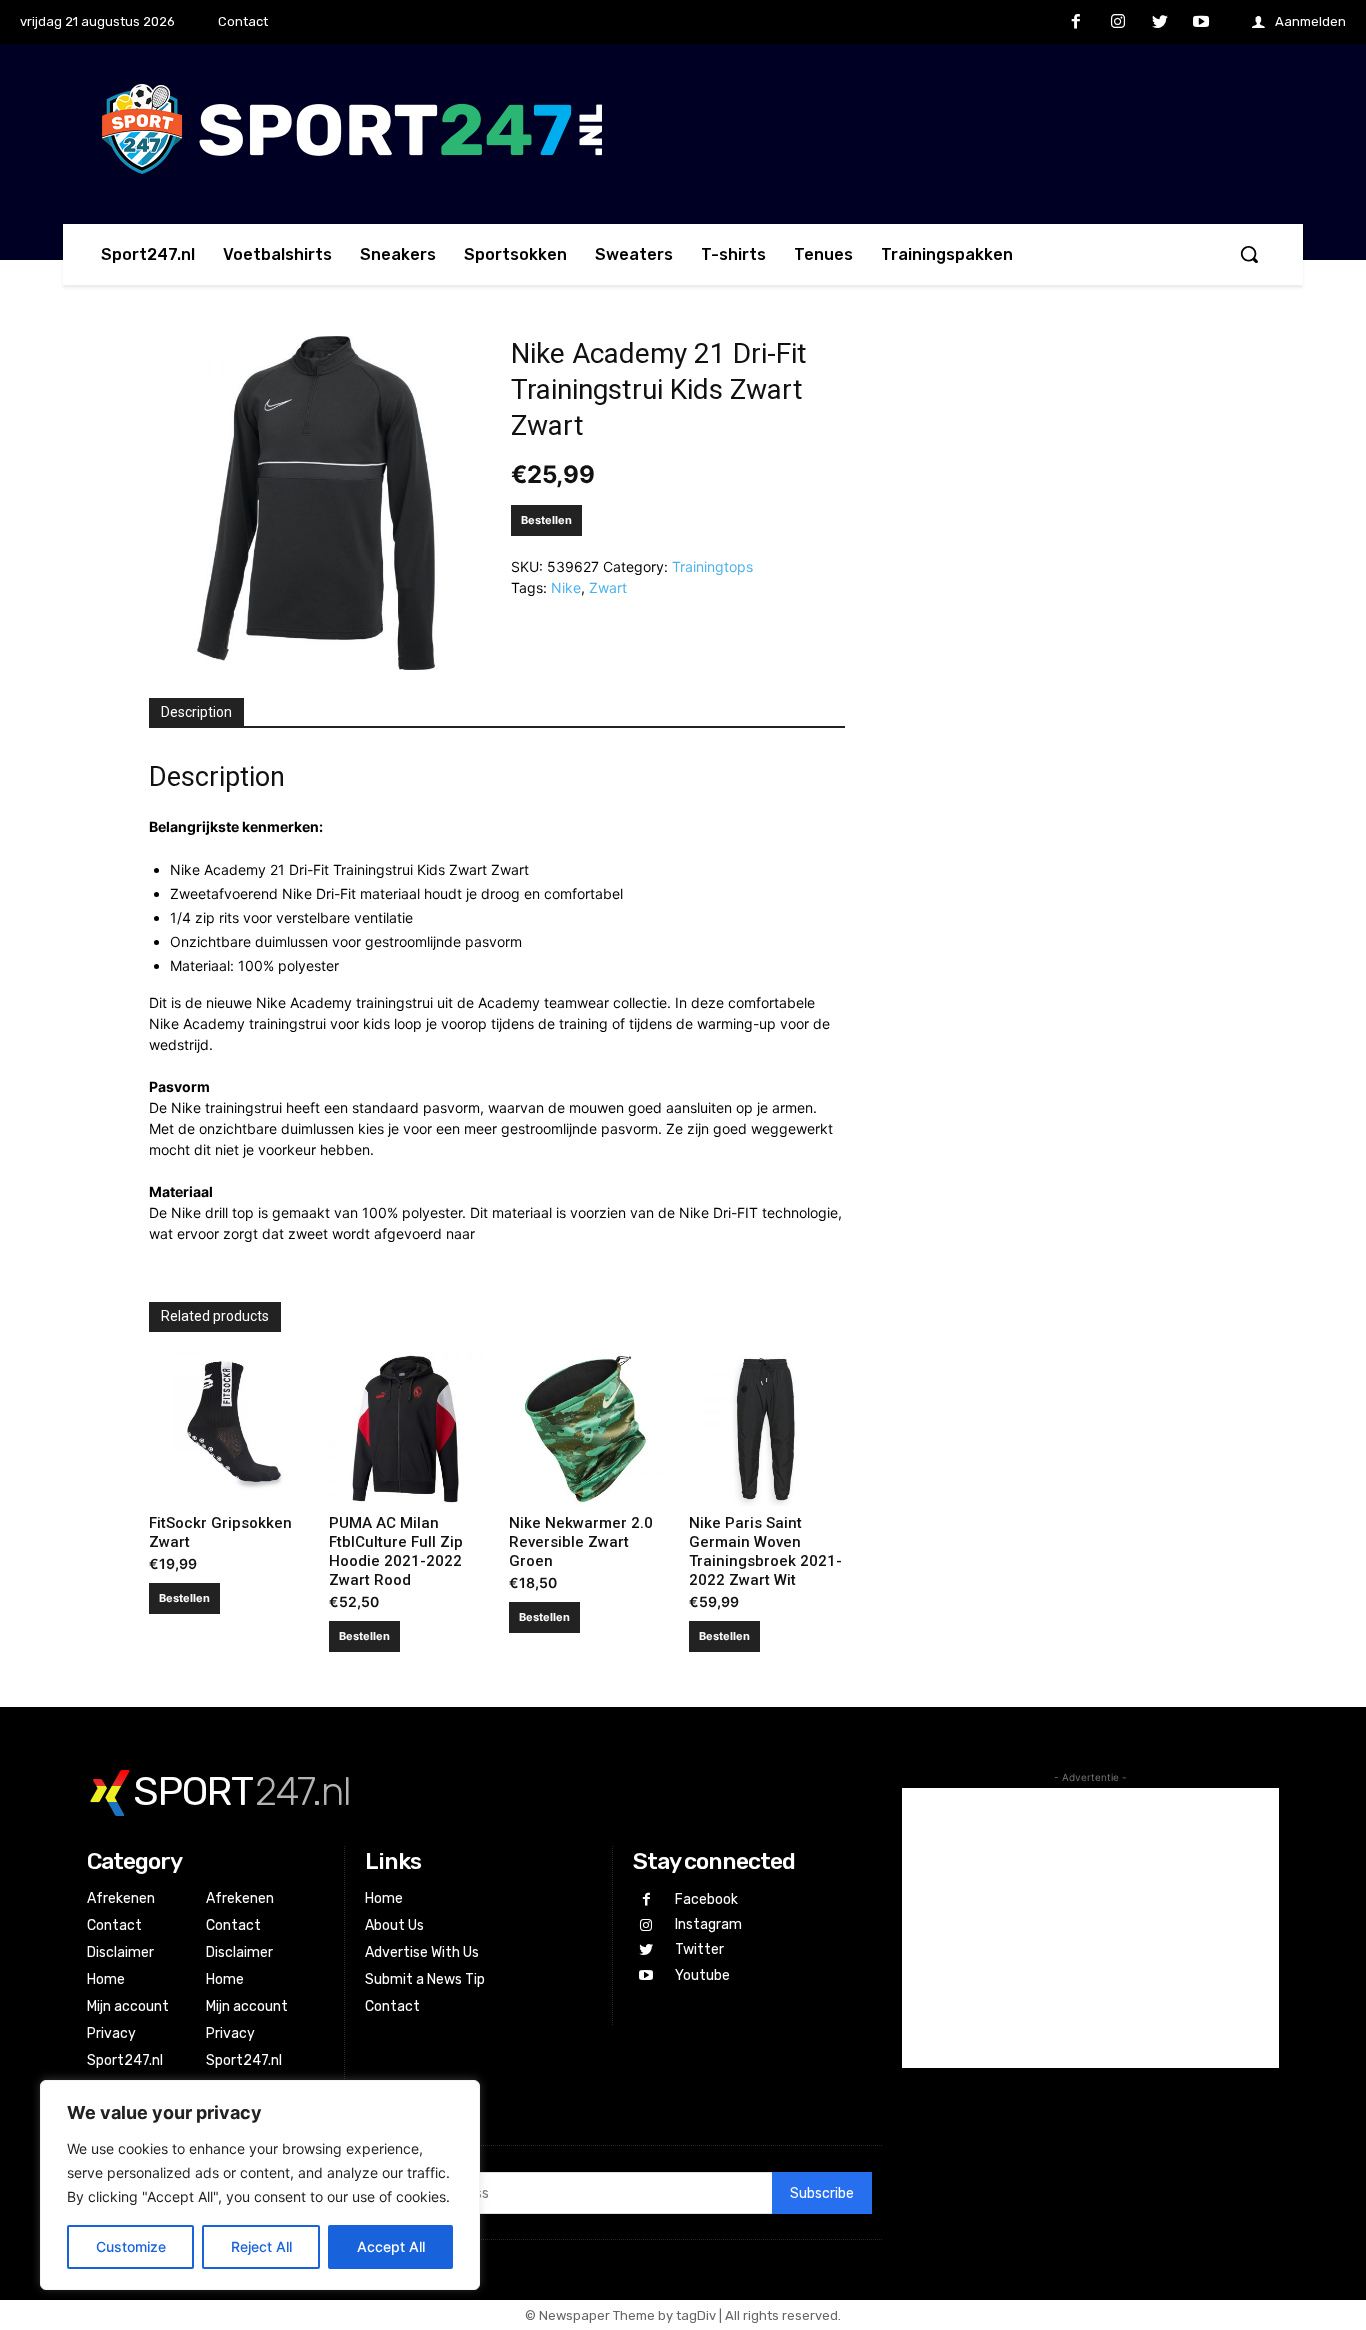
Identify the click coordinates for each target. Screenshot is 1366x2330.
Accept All (391, 2246)
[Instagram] (1118, 23)
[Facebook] (1077, 23)
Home (106, 1979)
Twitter (699, 1949)
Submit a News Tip (425, 1979)
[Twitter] (1160, 23)
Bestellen (546, 520)
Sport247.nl (125, 2060)
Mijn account (128, 2006)
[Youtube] (1201, 23)
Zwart (608, 587)
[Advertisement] (1090, 1928)
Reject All (261, 2246)
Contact (114, 1925)
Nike (566, 587)
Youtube (702, 1975)
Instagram (708, 1924)
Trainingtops (712, 566)
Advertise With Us (422, 1952)
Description (196, 712)
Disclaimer (120, 1952)
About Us (394, 1925)
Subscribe (822, 2193)
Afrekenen (121, 1898)
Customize (131, 2246)
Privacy (111, 2033)
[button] (1249, 254)
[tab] (196, 713)
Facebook (706, 1899)
